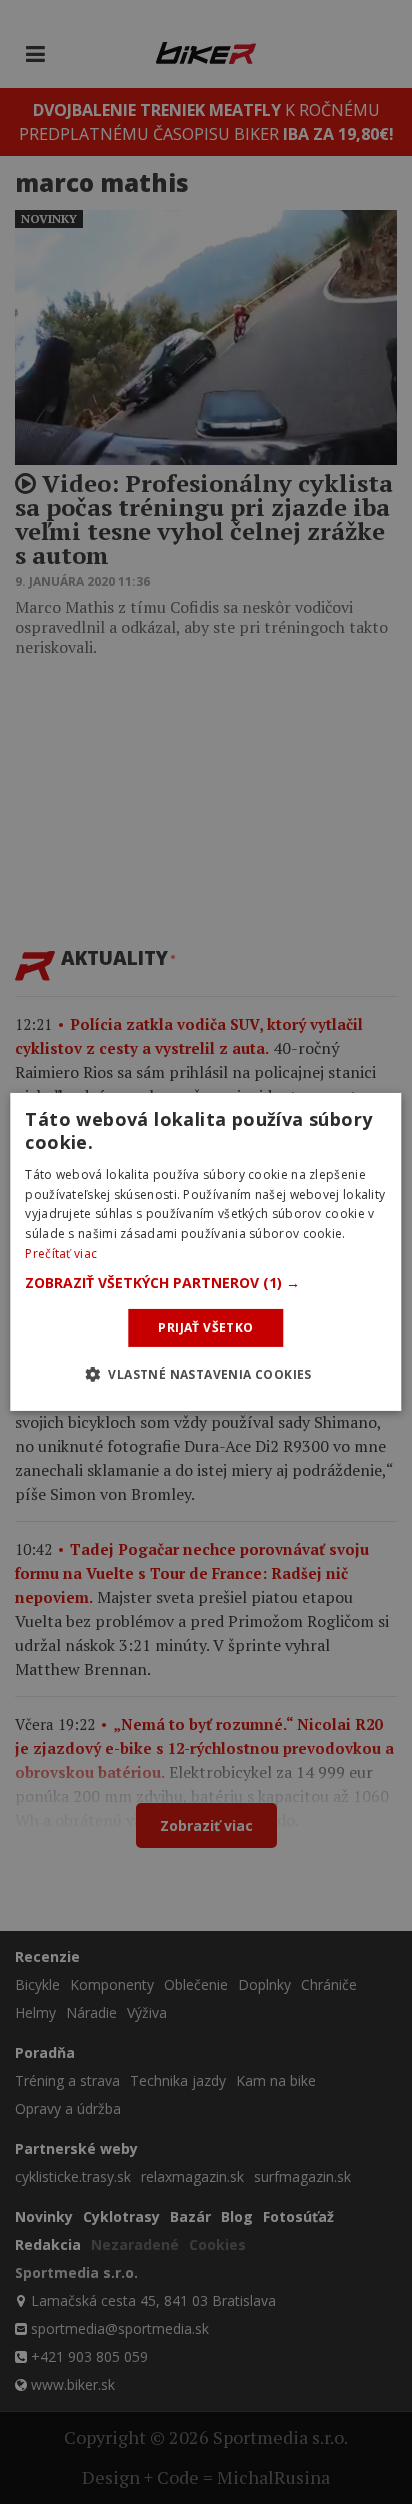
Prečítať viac (61, 1253)
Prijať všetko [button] (205, 1327)
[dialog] (205, 1252)
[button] (205, 1283)
